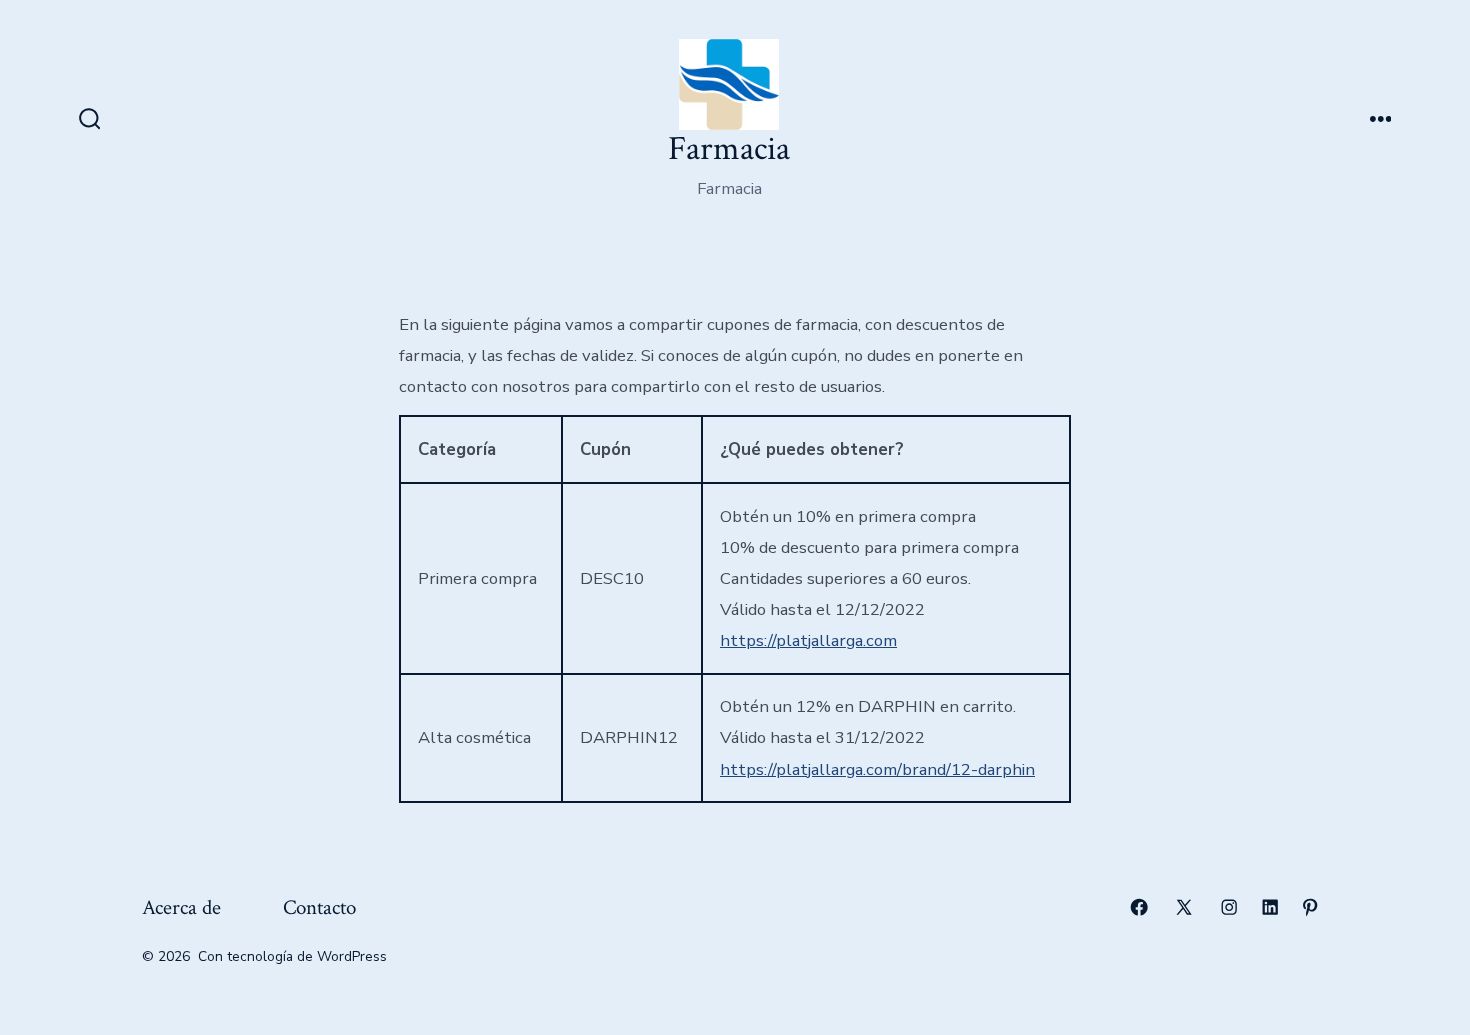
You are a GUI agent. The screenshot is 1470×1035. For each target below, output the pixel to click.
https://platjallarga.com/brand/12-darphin (877, 769)
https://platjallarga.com (808, 640)
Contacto (319, 907)
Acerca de (181, 907)
